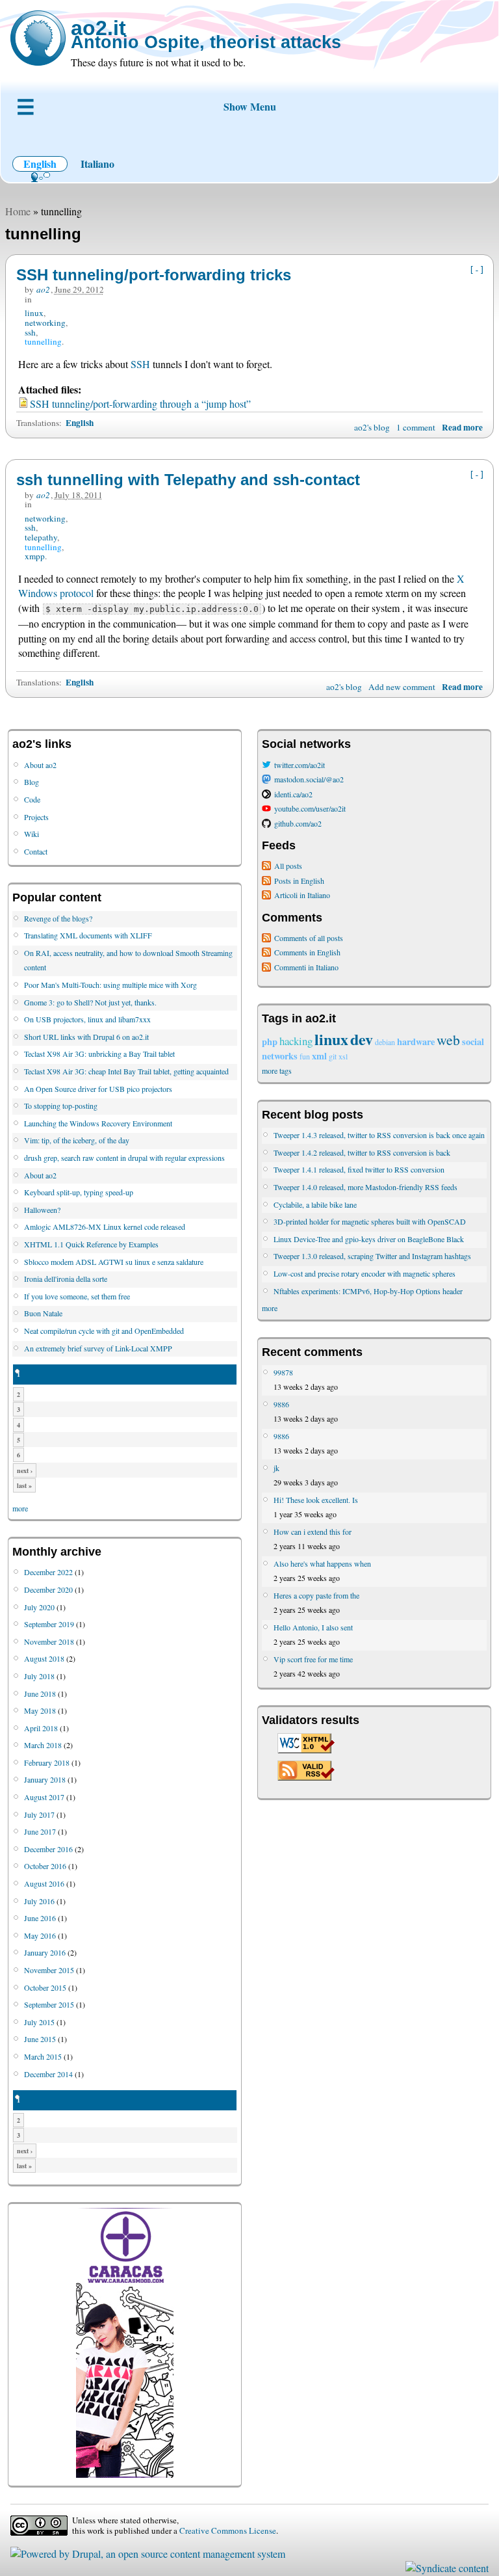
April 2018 (41, 1728)
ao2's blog (372, 427)
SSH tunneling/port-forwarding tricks (154, 275)
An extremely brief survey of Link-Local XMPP (98, 1348)
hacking (296, 1041)
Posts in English (299, 881)
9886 (281, 1404)
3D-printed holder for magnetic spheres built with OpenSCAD (370, 1221)
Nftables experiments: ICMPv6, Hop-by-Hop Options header (368, 1291)
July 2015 (39, 2022)
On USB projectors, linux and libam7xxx (87, 1019)
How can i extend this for (313, 1532)
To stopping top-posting (61, 1106)
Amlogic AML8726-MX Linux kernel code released (105, 1227)
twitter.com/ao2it (300, 765)
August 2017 (44, 1797)
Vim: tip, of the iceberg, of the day (77, 1140)
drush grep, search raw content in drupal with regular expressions (124, 1158)
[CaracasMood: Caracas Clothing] (125, 2475)
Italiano (97, 164)
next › (25, 1470)
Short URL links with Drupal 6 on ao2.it (86, 1037)
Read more (462, 427)
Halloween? (42, 1210)
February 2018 (47, 1762)
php (270, 1042)
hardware (416, 1042)
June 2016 (40, 1918)
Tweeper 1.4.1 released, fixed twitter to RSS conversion (359, 1169)
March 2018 (43, 1745)
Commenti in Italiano (306, 967)
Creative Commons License (228, 2530)
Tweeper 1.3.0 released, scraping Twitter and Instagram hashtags (372, 1256)
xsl (343, 1056)
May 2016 (40, 1935)
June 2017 (40, 1831)
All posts (288, 866)
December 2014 (48, 2074)
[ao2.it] (38, 38)
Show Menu (250, 106)
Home (18, 211)
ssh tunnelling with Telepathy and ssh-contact (188, 480)
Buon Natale (43, 1313)
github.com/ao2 (298, 823)
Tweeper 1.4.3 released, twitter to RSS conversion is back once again (379, 1135)
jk (276, 1468)
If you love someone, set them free (77, 1296)
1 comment (416, 427)
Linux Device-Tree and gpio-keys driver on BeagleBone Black (369, 1239)
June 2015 (40, 2039)
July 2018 (39, 1676)
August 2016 (44, 1883)
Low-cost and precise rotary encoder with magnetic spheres (365, 1273)
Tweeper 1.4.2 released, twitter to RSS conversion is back (362, 1152)
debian (385, 1042)
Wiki (32, 834)
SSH (140, 364)
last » (24, 1485)
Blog (32, 782)
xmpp (35, 556)
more (20, 1508)
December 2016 (48, 1849)
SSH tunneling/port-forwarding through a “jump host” (140, 404)
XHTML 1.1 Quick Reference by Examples (91, 1244)
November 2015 (49, 1970)
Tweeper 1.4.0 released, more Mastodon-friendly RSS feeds (365, 1187)
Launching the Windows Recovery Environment (98, 1123)
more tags (277, 1070)
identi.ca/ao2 (293, 794)
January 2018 (45, 1779)
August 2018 (44, 1658)
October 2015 (45, 1987)
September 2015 (49, 2004)
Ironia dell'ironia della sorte (66, 1279)
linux (34, 313)
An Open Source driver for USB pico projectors (98, 1089)
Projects (36, 817)
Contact (36, 851)
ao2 (43, 289)
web (448, 1040)
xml (319, 1056)
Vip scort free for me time (313, 1659)
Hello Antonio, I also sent (313, 1627)
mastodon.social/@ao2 (309, 779)
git (333, 1056)
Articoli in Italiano (302, 895)
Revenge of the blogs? (58, 918)
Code (32, 799)
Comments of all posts (309, 938)
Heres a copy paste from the (316, 1595)
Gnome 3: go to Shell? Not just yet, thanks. (90, 1002)
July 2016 (39, 1901)
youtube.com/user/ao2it (310, 808)
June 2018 (40, 1693)
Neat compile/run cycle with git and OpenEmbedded (104, 1331)
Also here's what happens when (322, 1563)
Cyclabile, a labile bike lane (315, 1204)
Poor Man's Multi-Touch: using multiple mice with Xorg (110, 985)
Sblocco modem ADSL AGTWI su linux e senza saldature (114, 1262)
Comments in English (307, 952)
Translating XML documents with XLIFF (88, 935)
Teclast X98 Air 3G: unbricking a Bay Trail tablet (99, 1054)
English (40, 164)
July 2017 (39, 1814)
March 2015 (43, 2056)
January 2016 (45, 1952)
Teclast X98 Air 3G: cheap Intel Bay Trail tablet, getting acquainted (126, 1071)
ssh (30, 332)
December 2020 (48, 1589)
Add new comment (402, 687)
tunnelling (43, 341)
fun (305, 1056)
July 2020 (39, 1607)
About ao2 (40, 765)
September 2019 (49, 1624)
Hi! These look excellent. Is (316, 1500)
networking (45, 323)
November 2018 (49, 1641)
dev (362, 1039)
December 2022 (48, 1572)
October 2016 (45, 1866)
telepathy (41, 537)
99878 (283, 1372)
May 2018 (40, 1710)
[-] (477, 270)
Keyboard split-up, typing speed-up (79, 1192)
